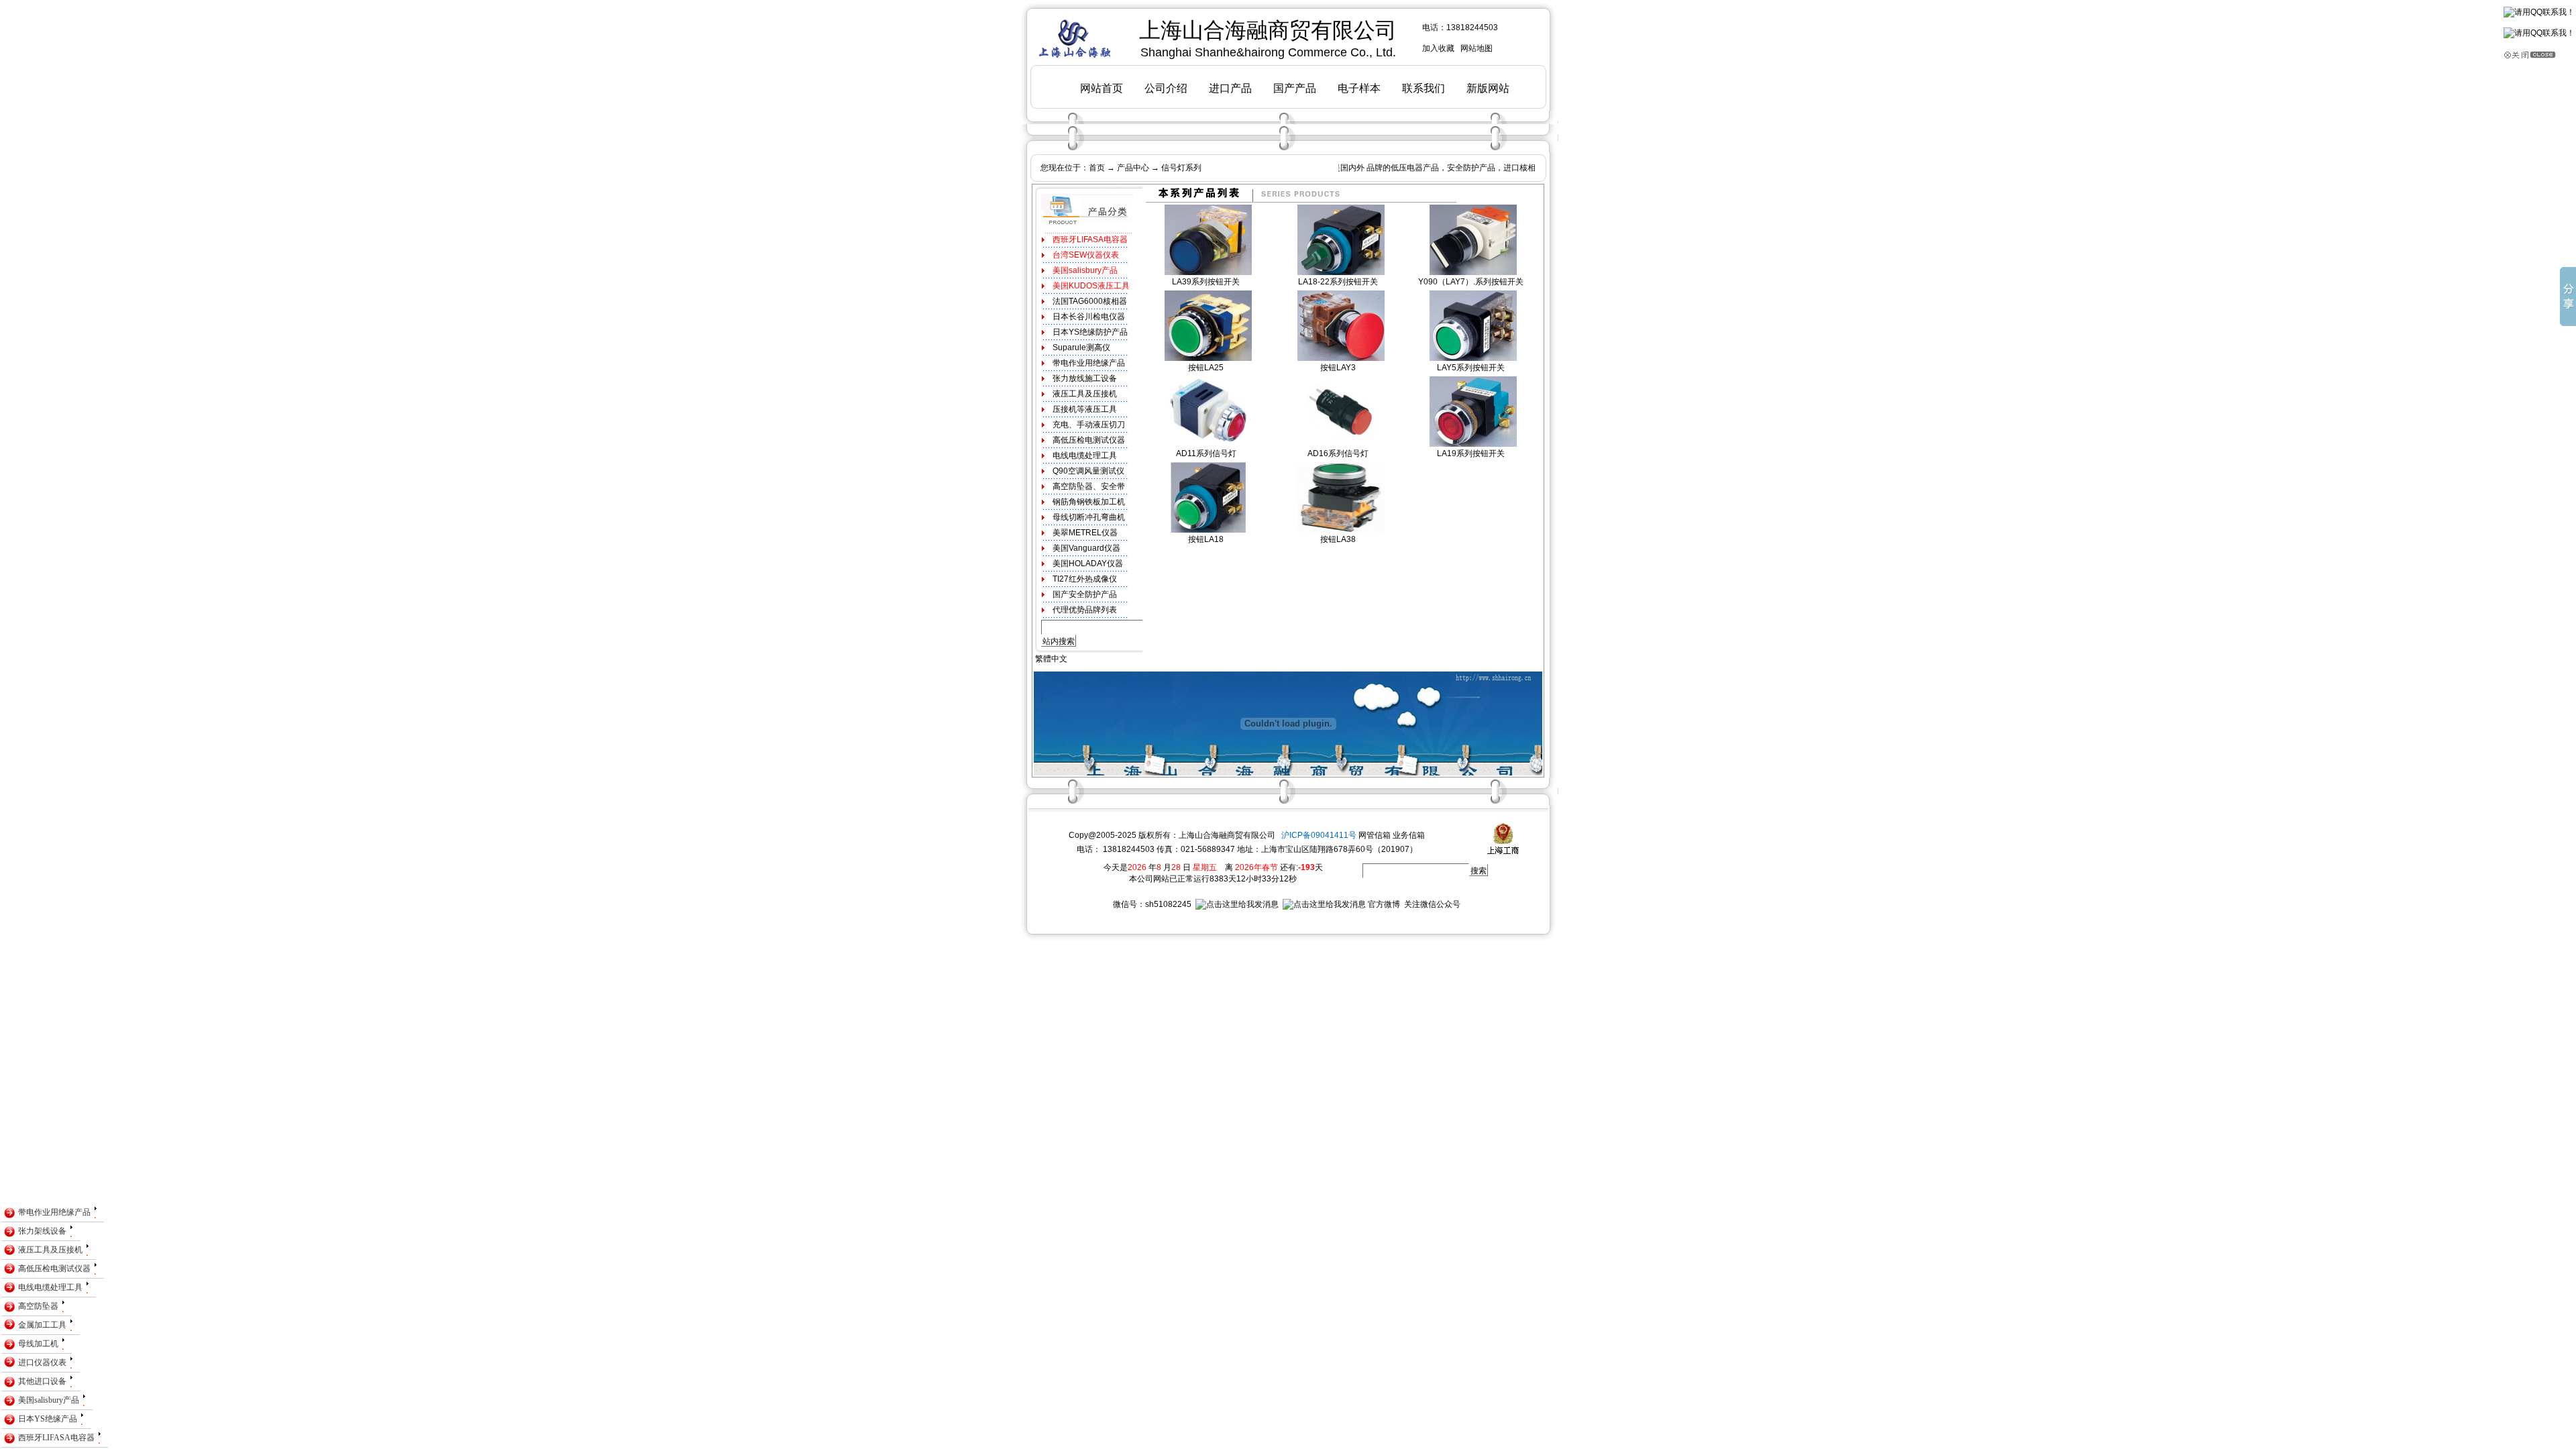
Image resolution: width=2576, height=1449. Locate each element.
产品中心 (1133, 168)
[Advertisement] (244, 973)
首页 (1097, 168)
